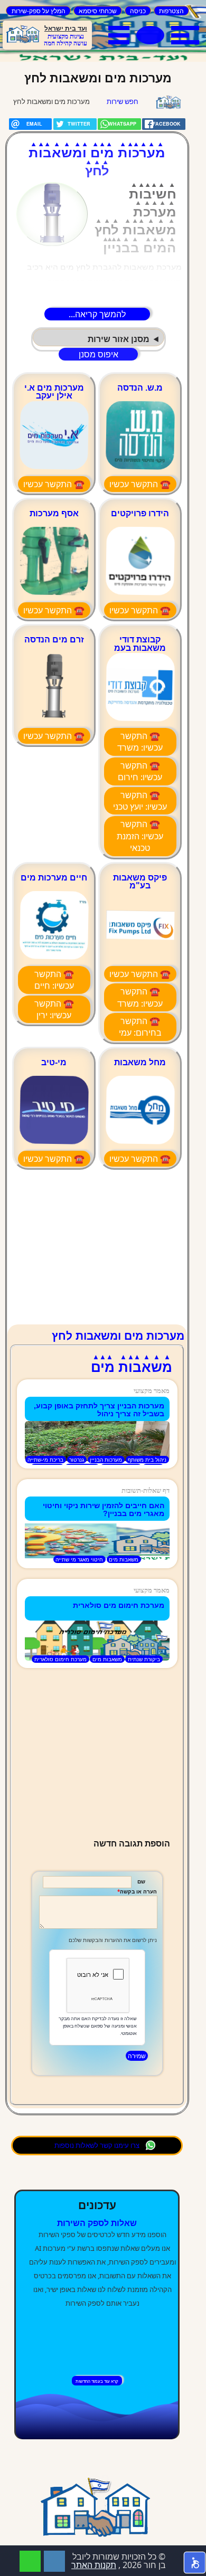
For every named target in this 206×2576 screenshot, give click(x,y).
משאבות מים (124, 1559)
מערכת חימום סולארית (60, 1659)
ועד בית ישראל (66, 28)
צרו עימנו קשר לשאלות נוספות (97, 2145)
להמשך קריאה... (97, 314)
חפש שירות (123, 101)
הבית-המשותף (168, 102)
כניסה (138, 11)
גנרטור (77, 1460)
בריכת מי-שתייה (45, 1460)
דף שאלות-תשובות (146, 1490)
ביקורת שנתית (144, 1659)
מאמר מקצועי (152, 1391)
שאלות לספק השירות (97, 2223)
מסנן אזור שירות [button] (119, 339)
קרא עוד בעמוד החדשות (97, 2381)
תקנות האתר (94, 2565)
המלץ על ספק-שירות (39, 11)
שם (141, 1882)
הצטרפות (171, 11)
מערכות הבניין (106, 1460)
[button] (195, 2563)
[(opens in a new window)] (54, 2561)
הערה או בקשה (138, 1892)
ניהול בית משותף (147, 1460)
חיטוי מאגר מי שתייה (79, 1559)
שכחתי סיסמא (98, 11)
